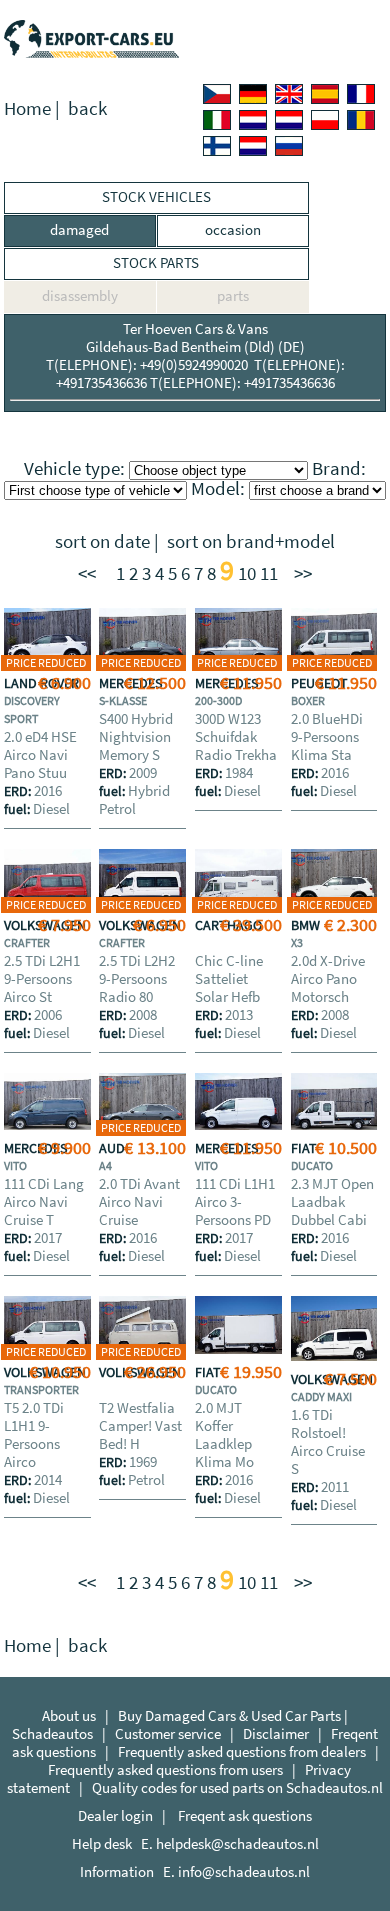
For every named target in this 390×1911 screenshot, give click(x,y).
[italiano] (217, 120)
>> (303, 573)
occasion (233, 229)
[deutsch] (253, 94)
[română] (361, 120)
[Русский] (289, 146)
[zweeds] (253, 146)
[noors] (289, 120)
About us (69, 1715)
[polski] (325, 120)
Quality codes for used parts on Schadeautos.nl (237, 1787)
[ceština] (217, 94)
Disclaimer (276, 1733)
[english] (289, 94)
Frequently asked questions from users (165, 1769)
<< (87, 573)
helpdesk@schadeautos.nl (237, 1843)
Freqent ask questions (245, 1815)
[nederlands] (253, 120)
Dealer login (115, 1815)
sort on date (102, 541)
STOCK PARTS (156, 262)
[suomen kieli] (217, 146)
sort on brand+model (251, 541)
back (87, 108)
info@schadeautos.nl (244, 1871)
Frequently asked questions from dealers (242, 1751)
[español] (325, 94)
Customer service (168, 1733)
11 (269, 573)
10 (247, 573)
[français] (361, 94)
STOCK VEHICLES (156, 196)
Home (27, 108)
